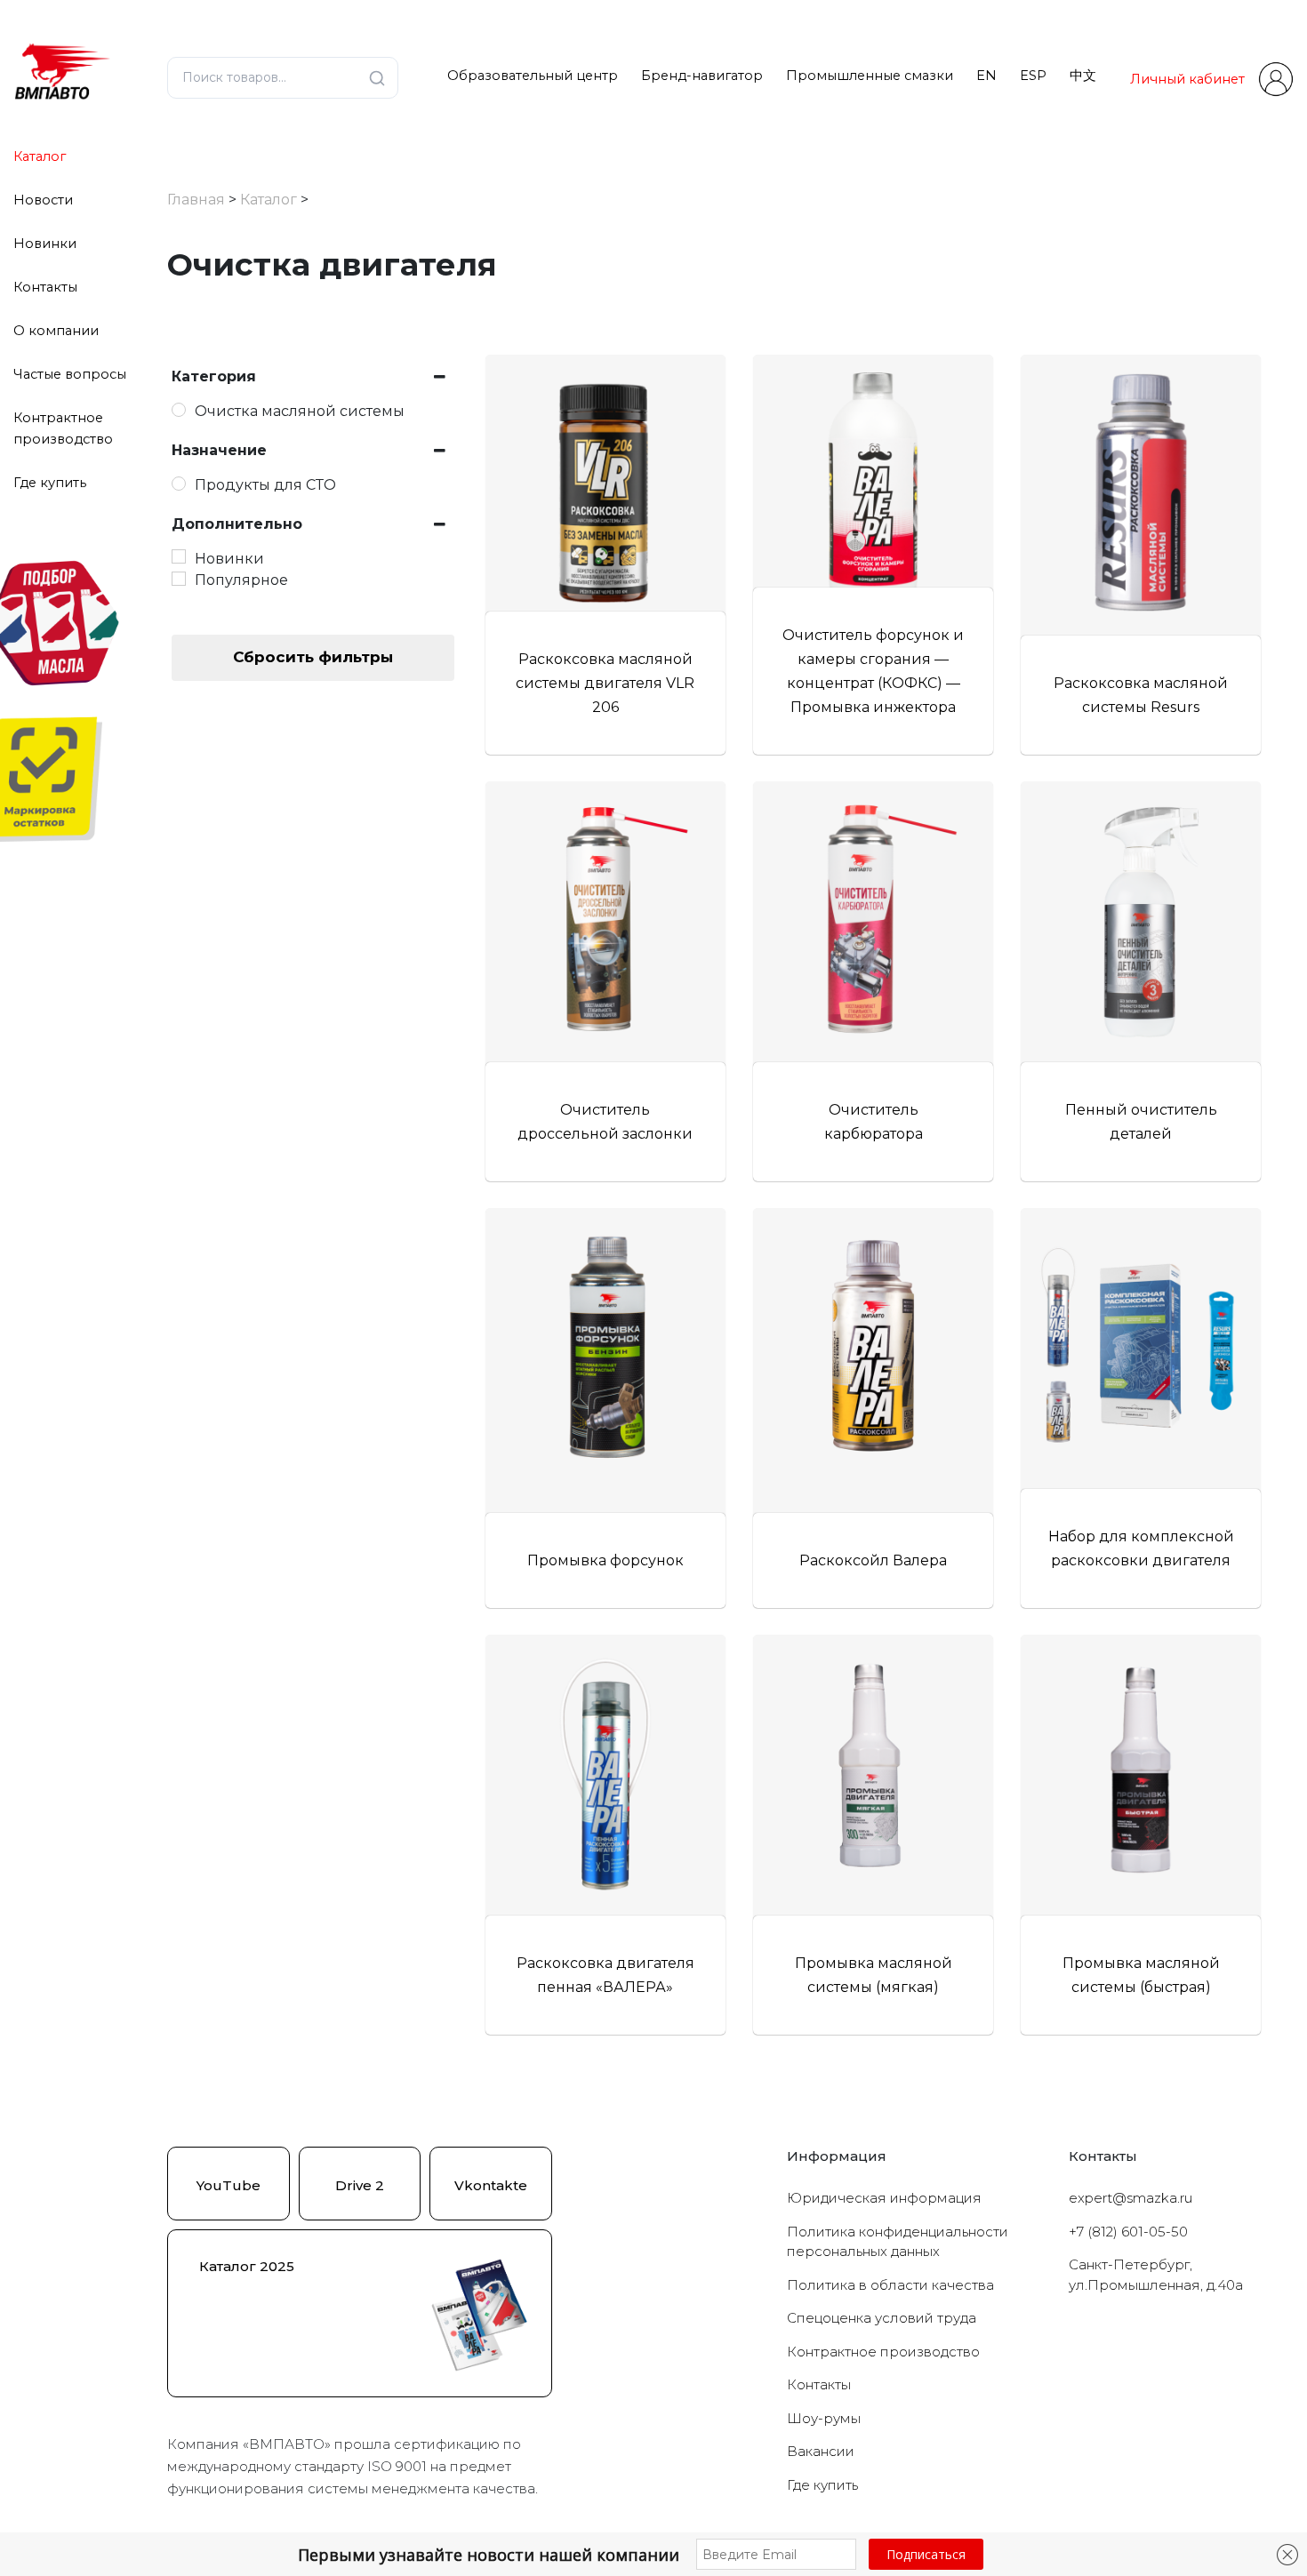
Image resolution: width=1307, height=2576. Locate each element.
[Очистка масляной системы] (179, 410)
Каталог (40, 156)
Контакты (45, 287)
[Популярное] (179, 579)
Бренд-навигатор (702, 76)
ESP (1033, 76)
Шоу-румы (824, 2418)
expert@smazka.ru (1131, 2198)
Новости (43, 200)
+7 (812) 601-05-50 (1128, 2232)
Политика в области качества (890, 2285)
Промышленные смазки (870, 76)
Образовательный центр (533, 76)
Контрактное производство (883, 2352)
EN (986, 76)
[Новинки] (179, 556)
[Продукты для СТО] (179, 484)
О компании (56, 331)
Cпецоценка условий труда (882, 2318)
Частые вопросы (70, 374)
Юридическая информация (884, 2198)
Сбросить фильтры (313, 657)
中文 (1083, 76)
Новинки (45, 244)
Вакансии (821, 2451)
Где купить (50, 483)
